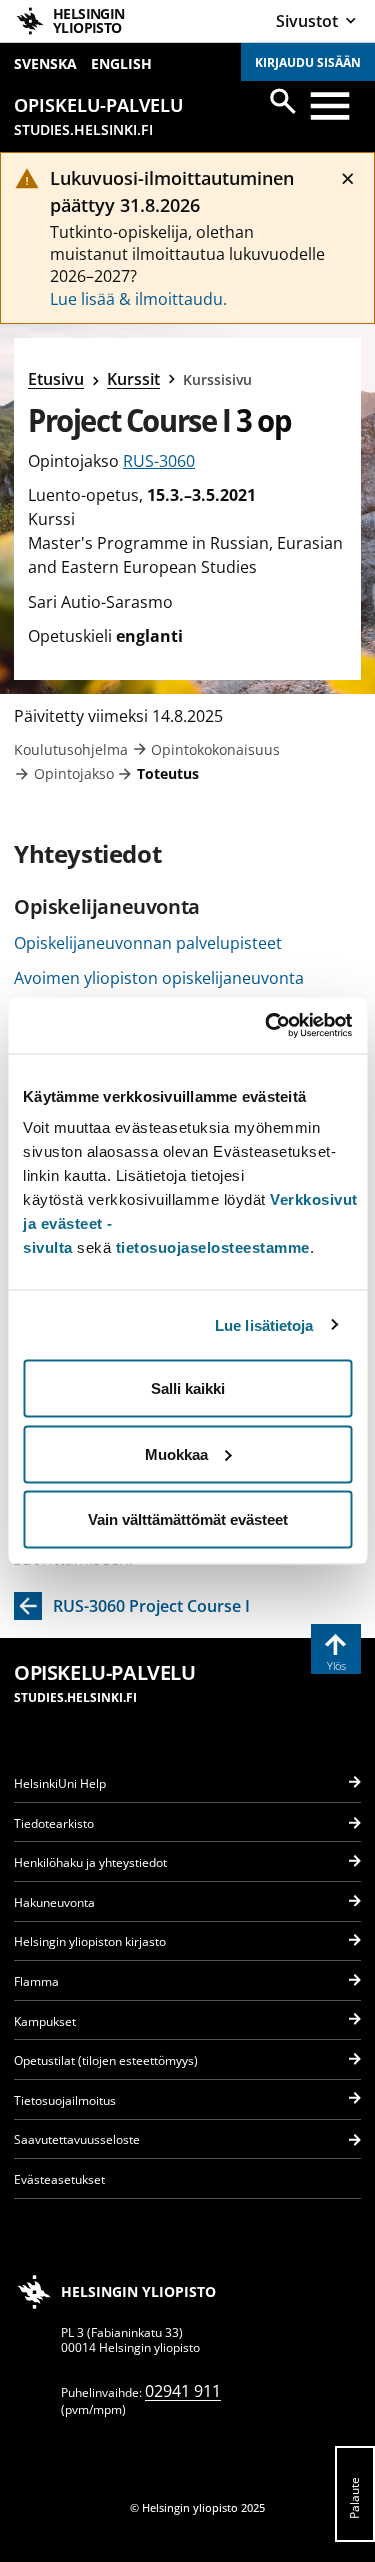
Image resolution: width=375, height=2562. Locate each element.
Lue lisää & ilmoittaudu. (138, 299)
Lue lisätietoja (264, 1324)
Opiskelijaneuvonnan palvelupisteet (148, 943)
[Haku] (283, 101)
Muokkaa (176, 1453)
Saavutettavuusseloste (77, 2139)
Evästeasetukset (59, 2179)
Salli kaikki (188, 1388)
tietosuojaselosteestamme (213, 1247)
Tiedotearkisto (54, 1823)
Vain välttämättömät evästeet (188, 1519)
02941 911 (183, 2391)
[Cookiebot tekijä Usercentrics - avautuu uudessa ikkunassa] (267, 1026)
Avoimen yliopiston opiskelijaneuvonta (159, 978)
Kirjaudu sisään (308, 62)
